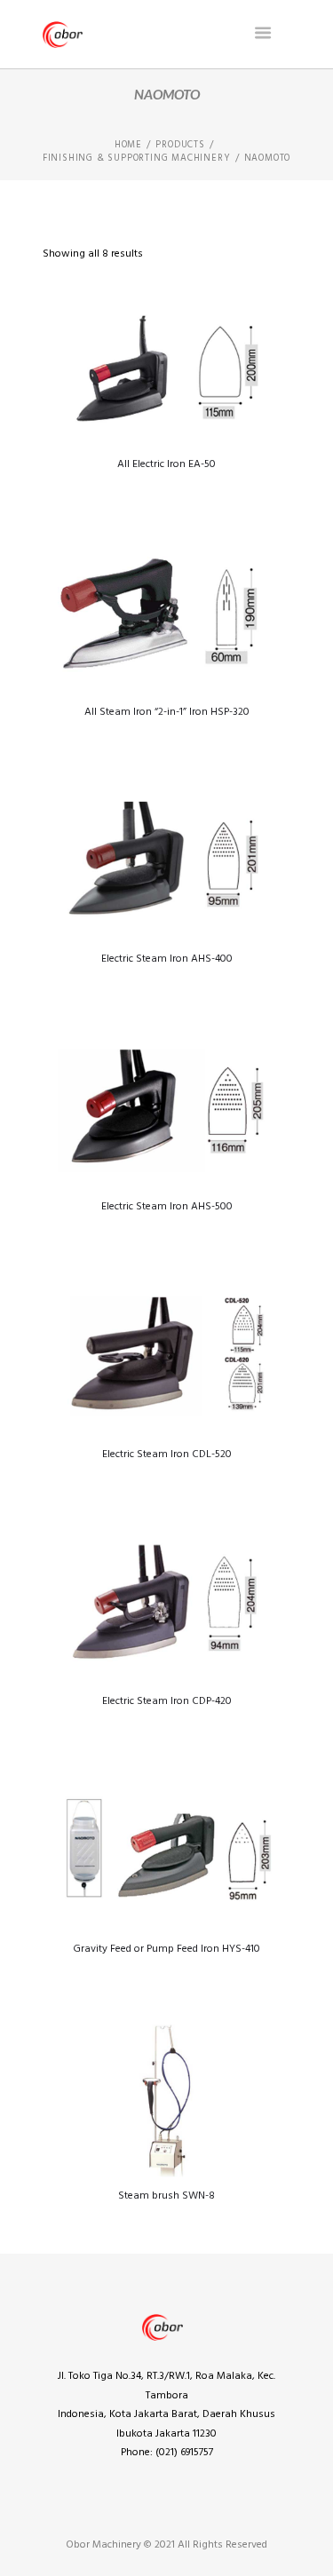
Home (128, 146)
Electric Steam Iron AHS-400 (167, 959)
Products (180, 146)
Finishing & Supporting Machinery (137, 159)
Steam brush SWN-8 (166, 2196)
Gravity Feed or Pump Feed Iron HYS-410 (166, 1949)
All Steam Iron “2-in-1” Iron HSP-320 (167, 712)
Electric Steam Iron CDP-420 (167, 1701)
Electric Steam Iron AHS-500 (167, 1207)
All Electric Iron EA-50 (166, 464)
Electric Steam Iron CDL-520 (167, 1454)
